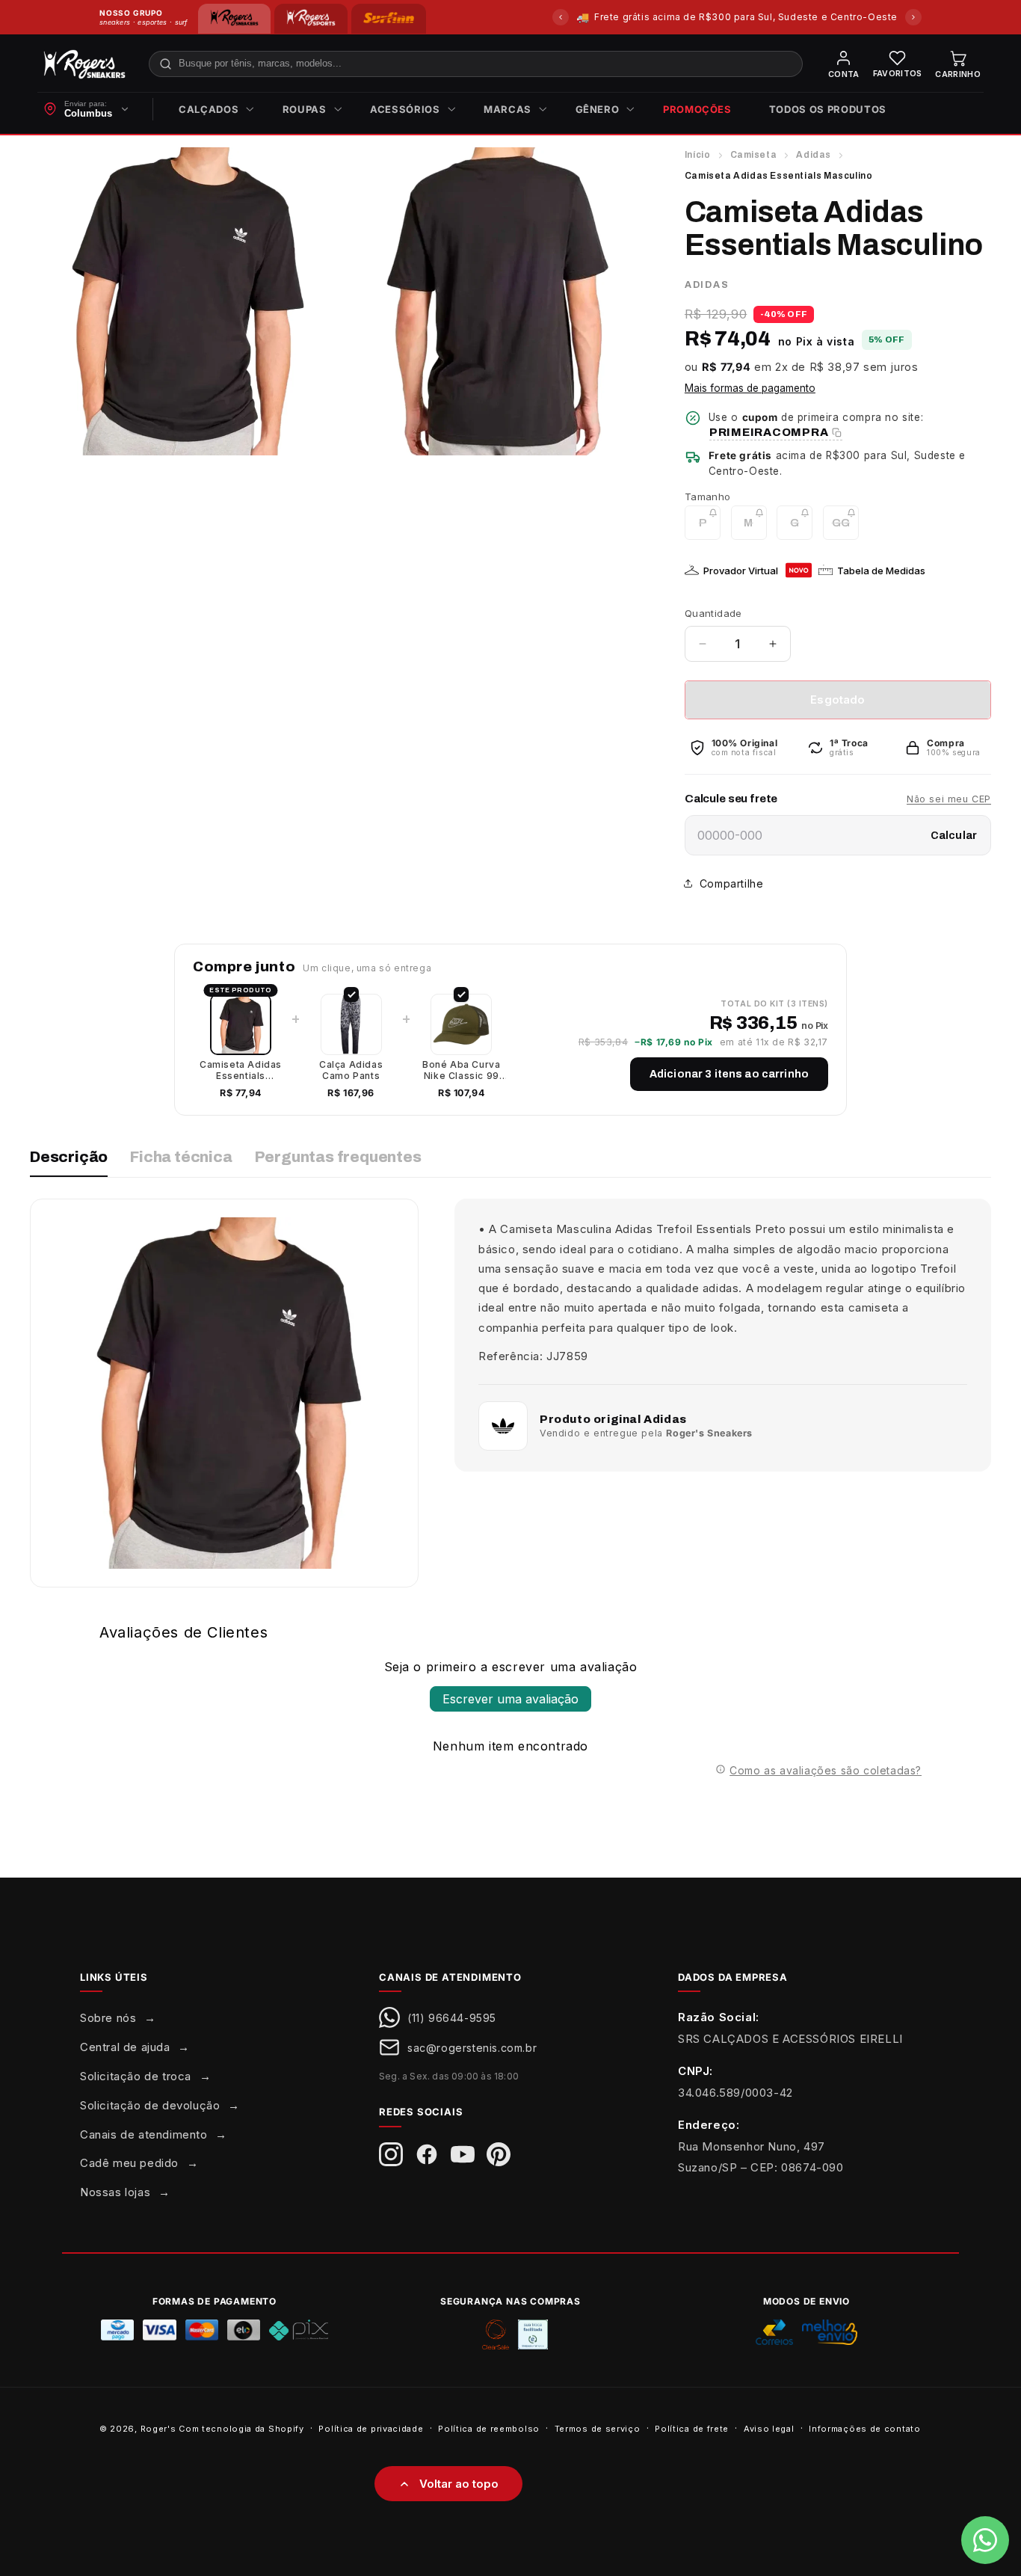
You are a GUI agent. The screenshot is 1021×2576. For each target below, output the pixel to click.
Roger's (158, 2429)
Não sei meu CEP (949, 799)
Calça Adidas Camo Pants (351, 1070)
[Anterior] (561, 17)
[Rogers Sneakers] (234, 19)
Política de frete (692, 2428)
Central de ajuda (125, 2047)
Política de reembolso (489, 2428)
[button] (212, 110)
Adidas (814, 155)
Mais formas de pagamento (750, 388)
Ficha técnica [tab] (181, 1157)
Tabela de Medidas (881, 571)
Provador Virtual (741, 571)
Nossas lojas (115, 2192)
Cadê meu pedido (129, 2163)
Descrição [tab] (69, 1157)
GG (845, 528)
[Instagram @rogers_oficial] (391, 2154)
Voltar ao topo (459, 2484)
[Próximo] (913, 17)
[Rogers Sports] (311, 19)
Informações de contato (864, 2428)
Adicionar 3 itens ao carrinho (729, 1074)
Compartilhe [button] (732, 883)
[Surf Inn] (389, 19)
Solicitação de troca (136, 2076)
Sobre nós (108, 2018)
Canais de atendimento (144, 2134)
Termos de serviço (598, 2428)
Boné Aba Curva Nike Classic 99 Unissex (461, 1070)
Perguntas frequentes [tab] (338, 1157)
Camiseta (754, 155)
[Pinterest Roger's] (499, 2154)
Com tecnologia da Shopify (241, 2429)
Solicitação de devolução (150, 2105)
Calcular (954, 836)
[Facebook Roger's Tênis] (427, 2154)
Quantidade (713, 613)
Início (698, 155)
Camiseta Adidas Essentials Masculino (241, 1070)
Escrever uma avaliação (510, 1699)
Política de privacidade (371, 2428)
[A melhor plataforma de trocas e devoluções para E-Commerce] (533, 2334)
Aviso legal (769, 2428)
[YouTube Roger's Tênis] (463, 2154)
